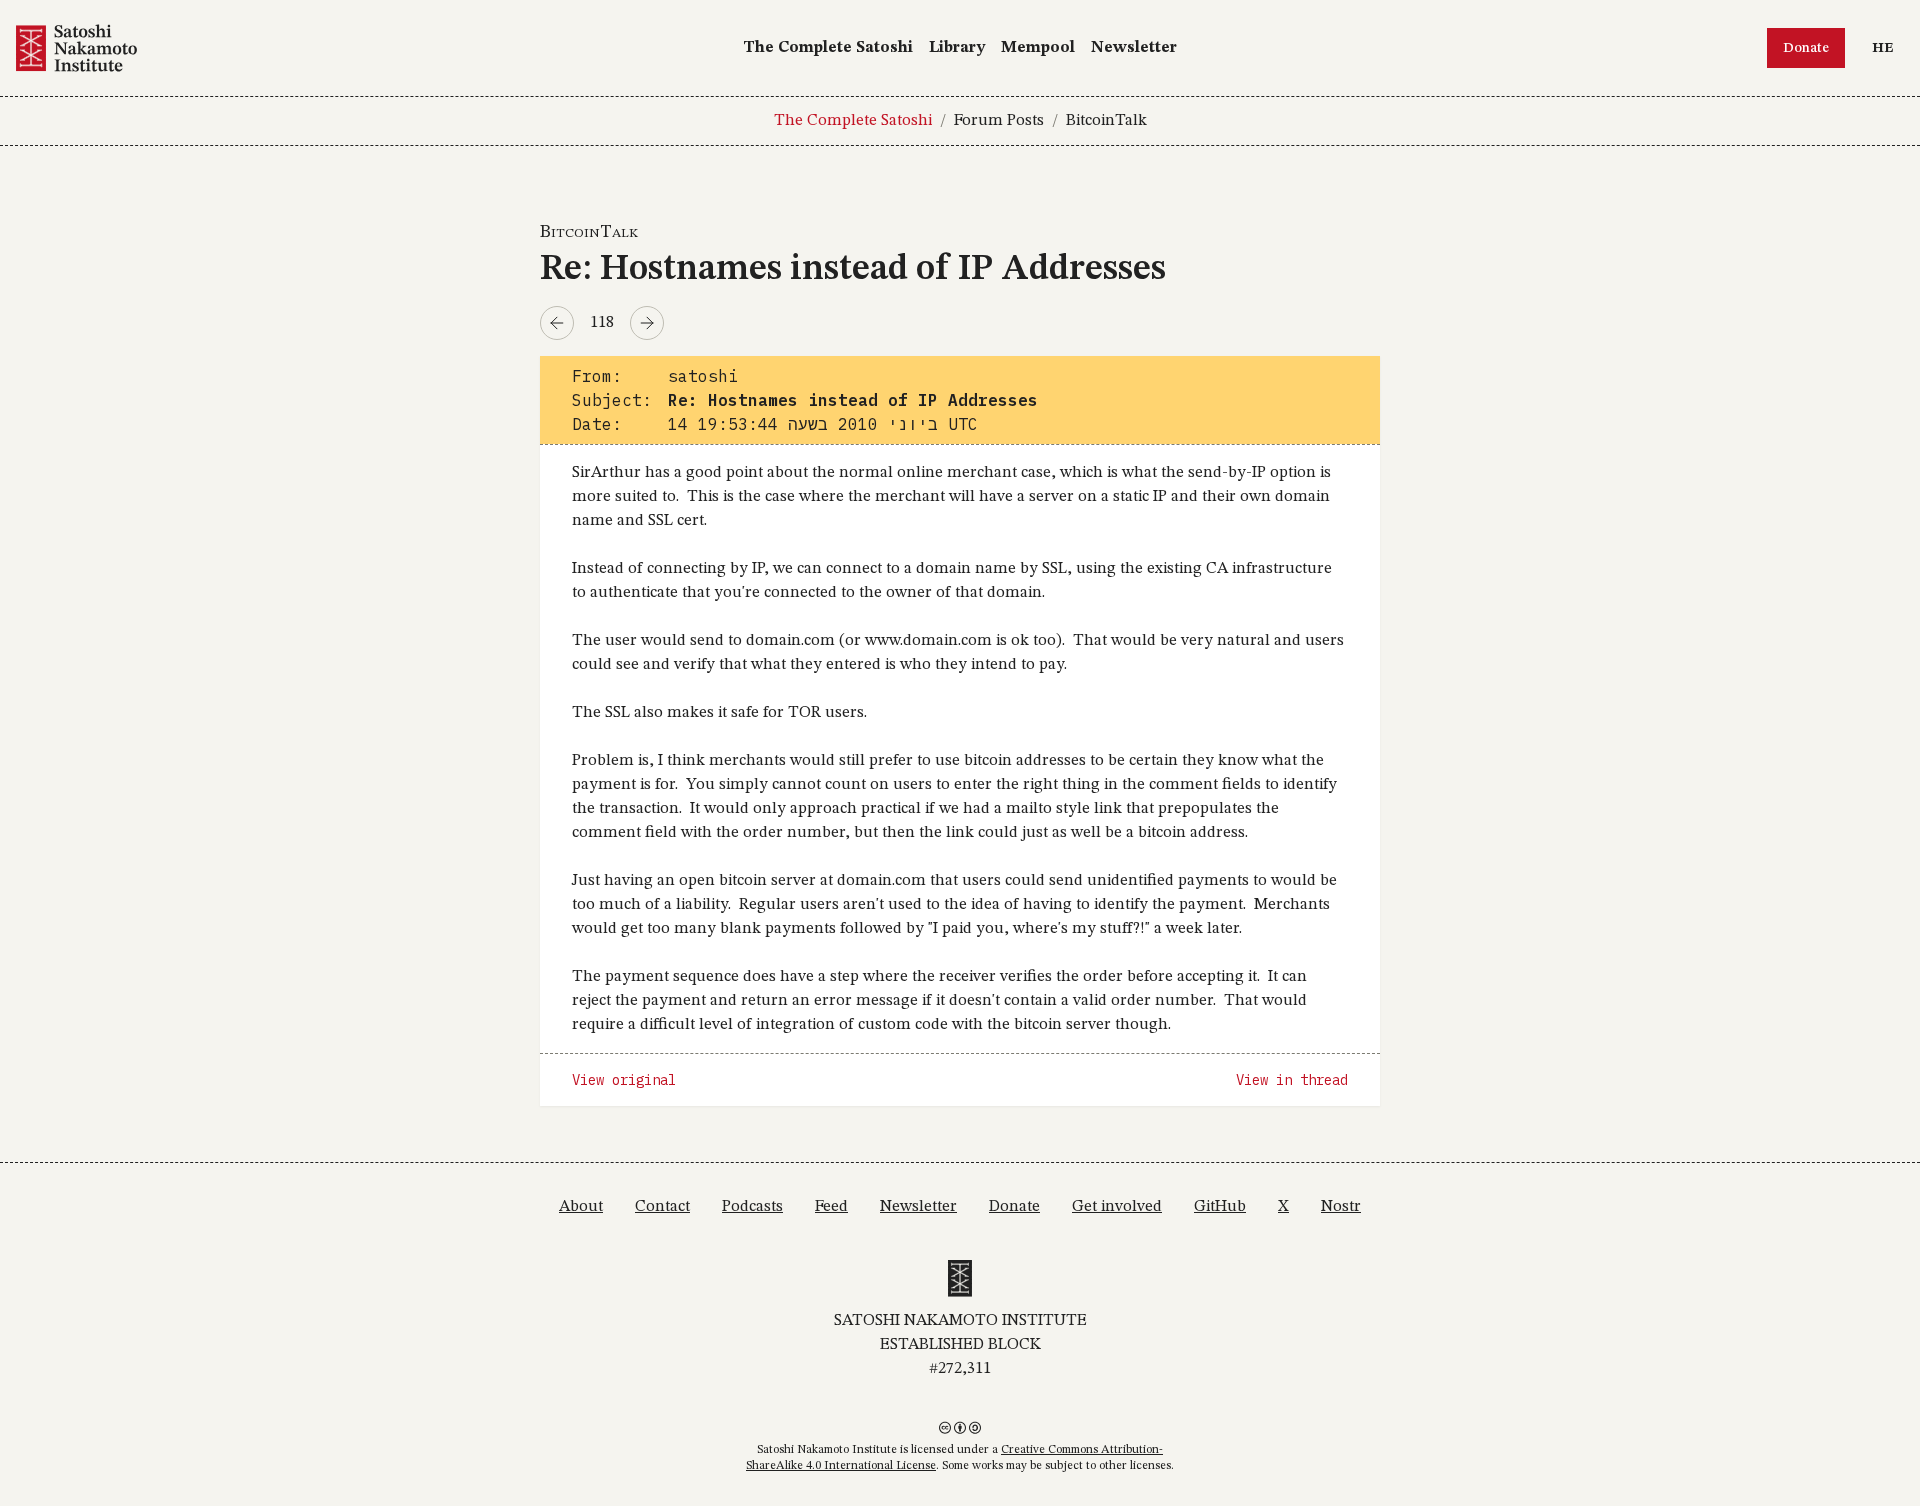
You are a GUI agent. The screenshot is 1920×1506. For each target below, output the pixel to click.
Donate (1806, 48)
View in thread (1292, 1080)
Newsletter (1134, 48)
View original (624, 1080)
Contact (662, 1207)
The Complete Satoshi (828, 48)
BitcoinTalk (1106, 121)
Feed (831, 1207)
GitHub (1220, 1207)
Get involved (1117, 1207)
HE (1887, 47)
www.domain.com (928, 641)
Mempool (1038, 48)
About (581, 1207)
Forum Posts (999, 121)
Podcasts (752, 1207)
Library (957, 48)
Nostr (1341, 1207)
